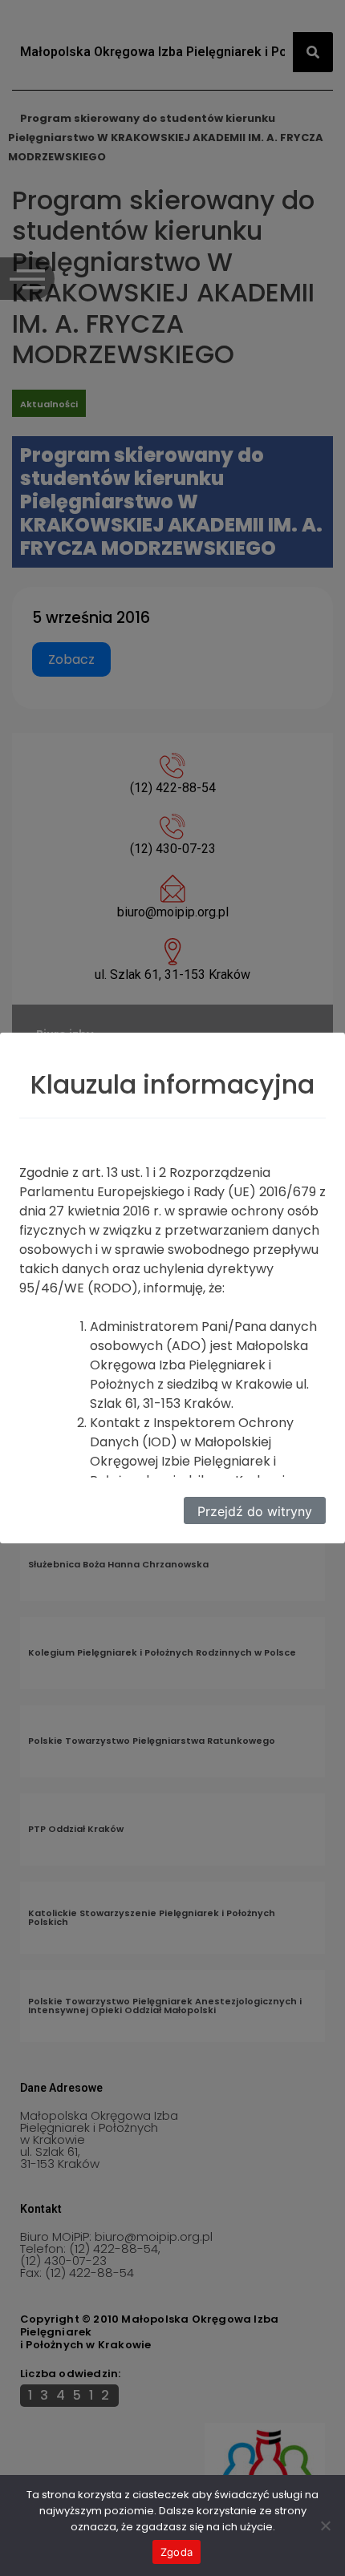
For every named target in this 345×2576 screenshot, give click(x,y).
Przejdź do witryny (255, 1511)
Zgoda (177, 2552)
